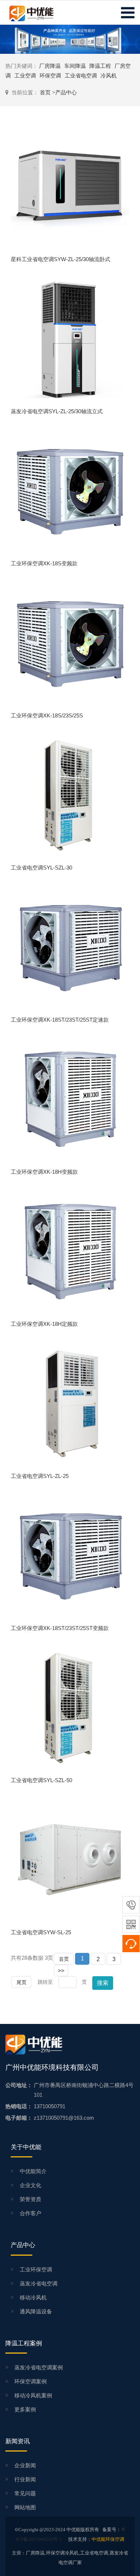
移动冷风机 (33, 2297)
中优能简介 (33, 2171)
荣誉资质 (31, 2199)
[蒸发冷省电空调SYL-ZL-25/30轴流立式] (70, 338)
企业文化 (31, 2185)
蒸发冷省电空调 (39, 2283)
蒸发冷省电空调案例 (39, 2367)
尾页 (22, 1982)
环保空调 (50, 76)
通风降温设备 (36, 2311)
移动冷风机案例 (33, 2395)
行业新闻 (25, 2479)
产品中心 (66, 92)
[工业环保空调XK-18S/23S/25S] (70, 643)
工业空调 (25, 76)
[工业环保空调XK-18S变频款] (70, 491)
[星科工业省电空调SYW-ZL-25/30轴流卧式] (70, 186)
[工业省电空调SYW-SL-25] (70, 1859)
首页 (46, 92)
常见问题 (25, 2493)
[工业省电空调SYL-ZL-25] (70, 1403)
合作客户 (31, 2213)
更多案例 (25, 2409)
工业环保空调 (36, 2269)
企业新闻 (25, 2465)
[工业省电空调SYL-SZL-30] (70, 795)
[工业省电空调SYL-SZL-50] (70, 1707)
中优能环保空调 (108, 2539)
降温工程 (100, 66)
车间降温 (75, 66)
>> (61, 1971)
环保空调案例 (31, 2381)
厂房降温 (50, 66)
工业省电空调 (81, 76)
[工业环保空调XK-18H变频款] (70, 1099)
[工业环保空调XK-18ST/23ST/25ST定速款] (70, 947)
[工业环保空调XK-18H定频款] (70, 1251)
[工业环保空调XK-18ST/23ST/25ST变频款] (70, 1555)
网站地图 (25, 2507)
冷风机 (109, 76)
